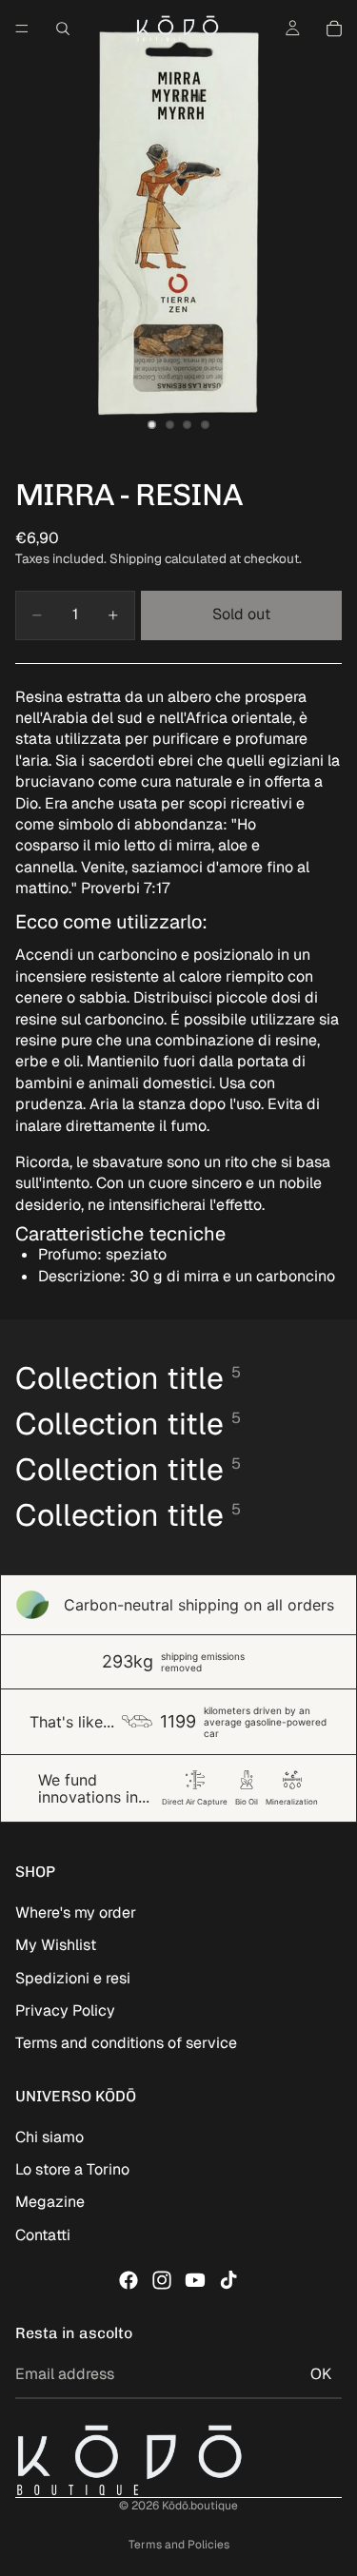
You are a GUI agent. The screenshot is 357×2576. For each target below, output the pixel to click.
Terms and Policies (179, 2545)
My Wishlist (56, 1945)
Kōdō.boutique (200, 2506)
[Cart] (334, 29)
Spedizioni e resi (73, 1978)
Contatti (43, 2235)
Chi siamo (50, 2137)
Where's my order (76, 1912)
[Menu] (22, 29)
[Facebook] (129, 2280)
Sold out (241, 614)
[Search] (63, 29)
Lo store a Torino (72, 2169)
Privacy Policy (65, 2010)
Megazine (50, 2202)
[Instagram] (162, 2280)
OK (321, 2374)
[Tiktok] (228, 2280)
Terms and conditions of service (126, 2043)
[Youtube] (195, 2280)
